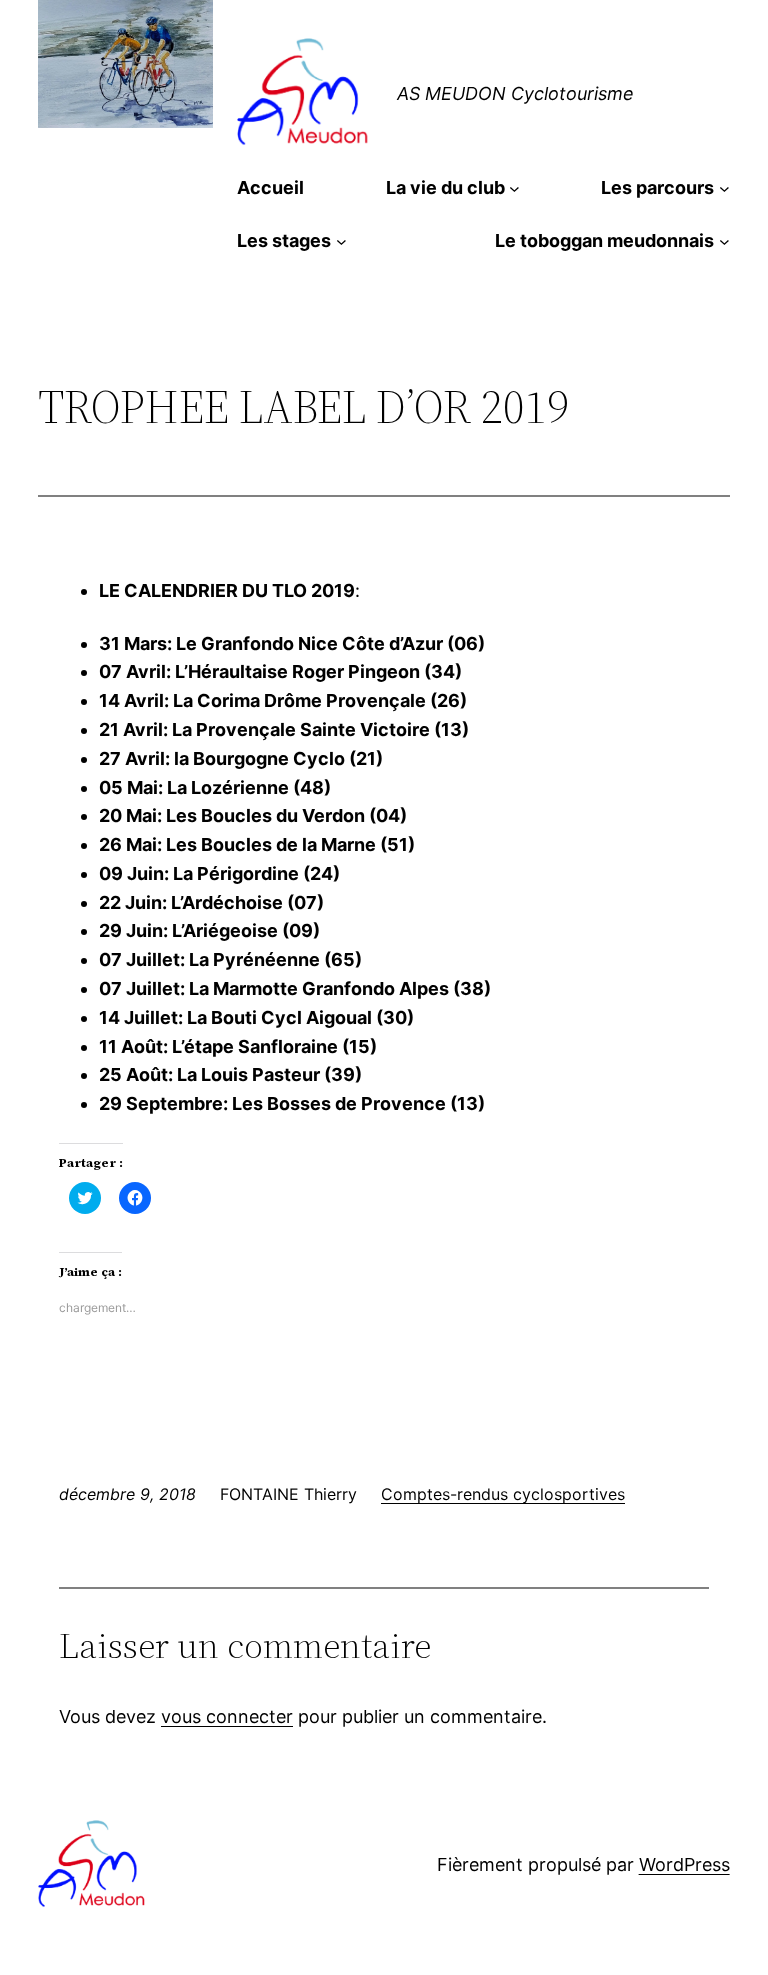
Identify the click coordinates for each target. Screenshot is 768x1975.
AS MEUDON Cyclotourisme (515, 93)
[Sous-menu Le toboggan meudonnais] (724, 241)
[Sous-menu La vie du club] (514, 188)
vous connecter (227, 1716)
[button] (305, 94)
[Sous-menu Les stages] (341, 241)
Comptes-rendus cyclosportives (503, 1494)
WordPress (684, 1864)
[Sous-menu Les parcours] (724, 188)
